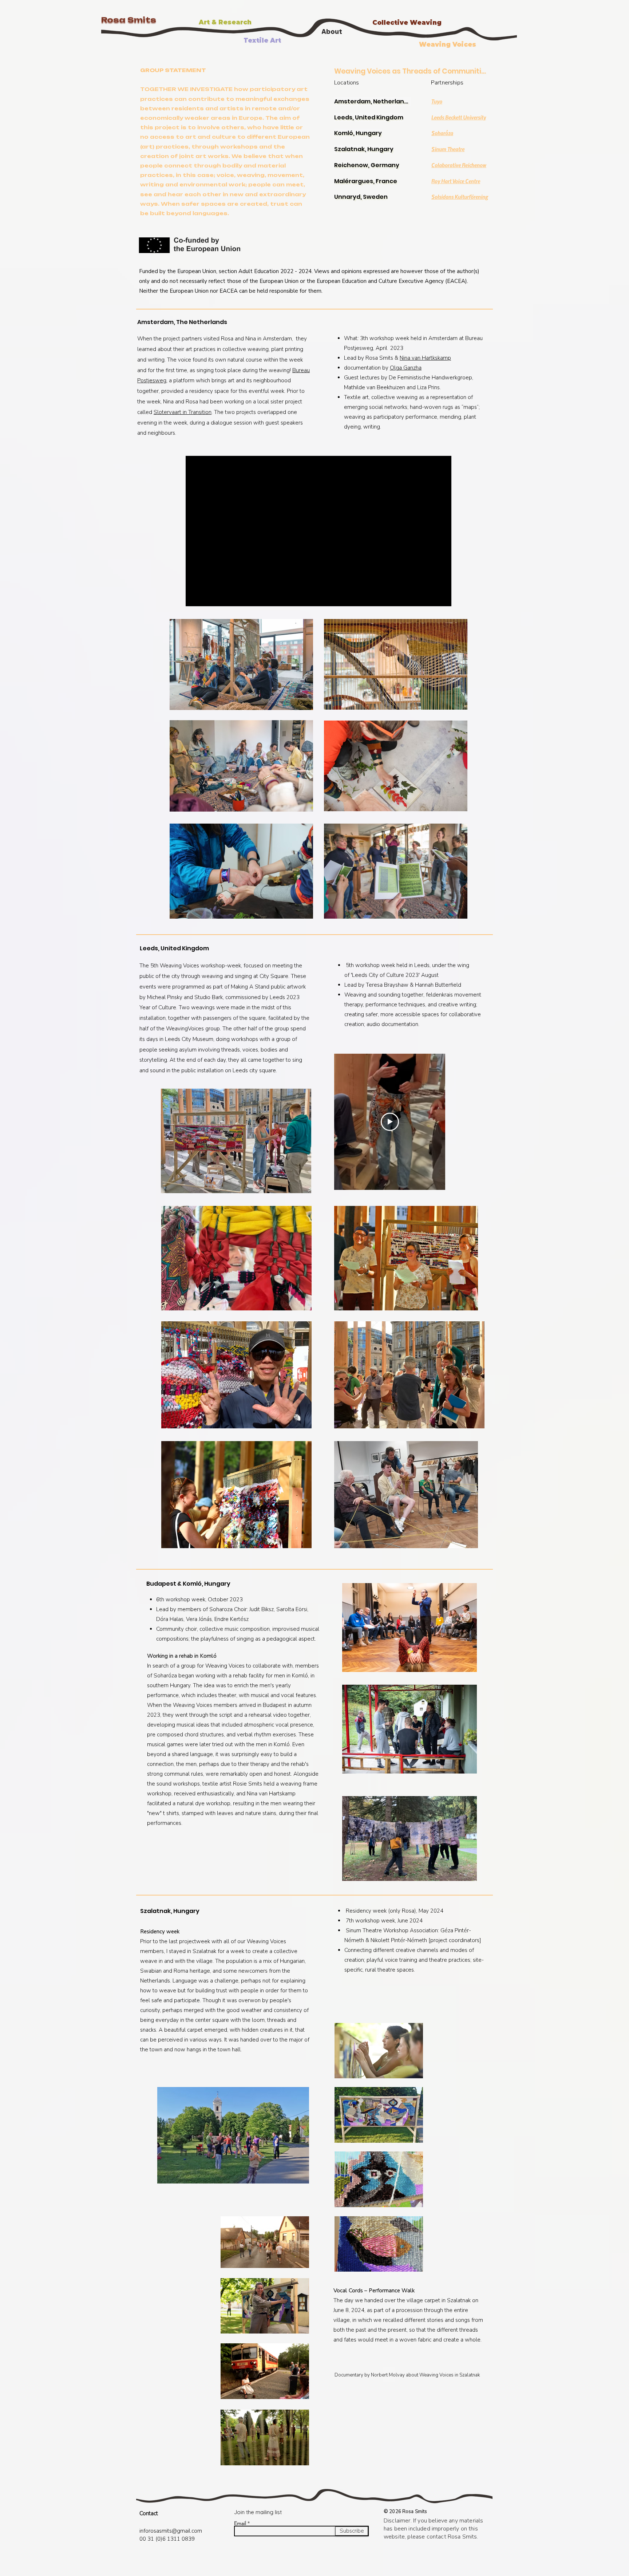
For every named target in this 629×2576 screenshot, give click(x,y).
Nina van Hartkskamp (425, 358)
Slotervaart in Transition (183, 412)
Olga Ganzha (406, 368)
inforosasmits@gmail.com (171, 2531)
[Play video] (390, 1122)
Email (240, 2523)
